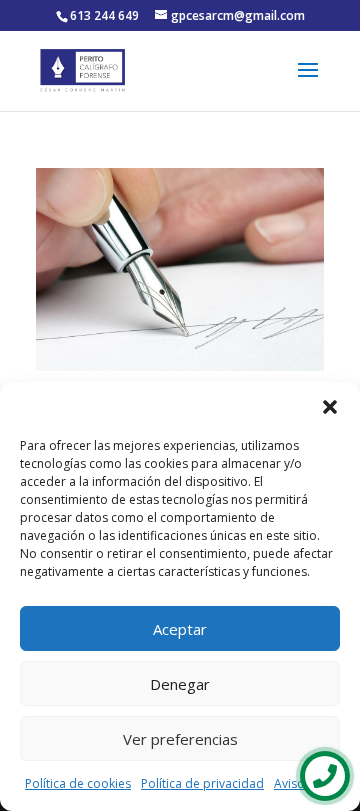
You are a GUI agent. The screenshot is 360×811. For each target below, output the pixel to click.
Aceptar (180, 629)
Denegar (180, 684)
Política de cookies (78, 783)
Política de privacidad (202, 783)
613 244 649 (104, 15)
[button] (330, 407)
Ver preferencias (180, 739)
